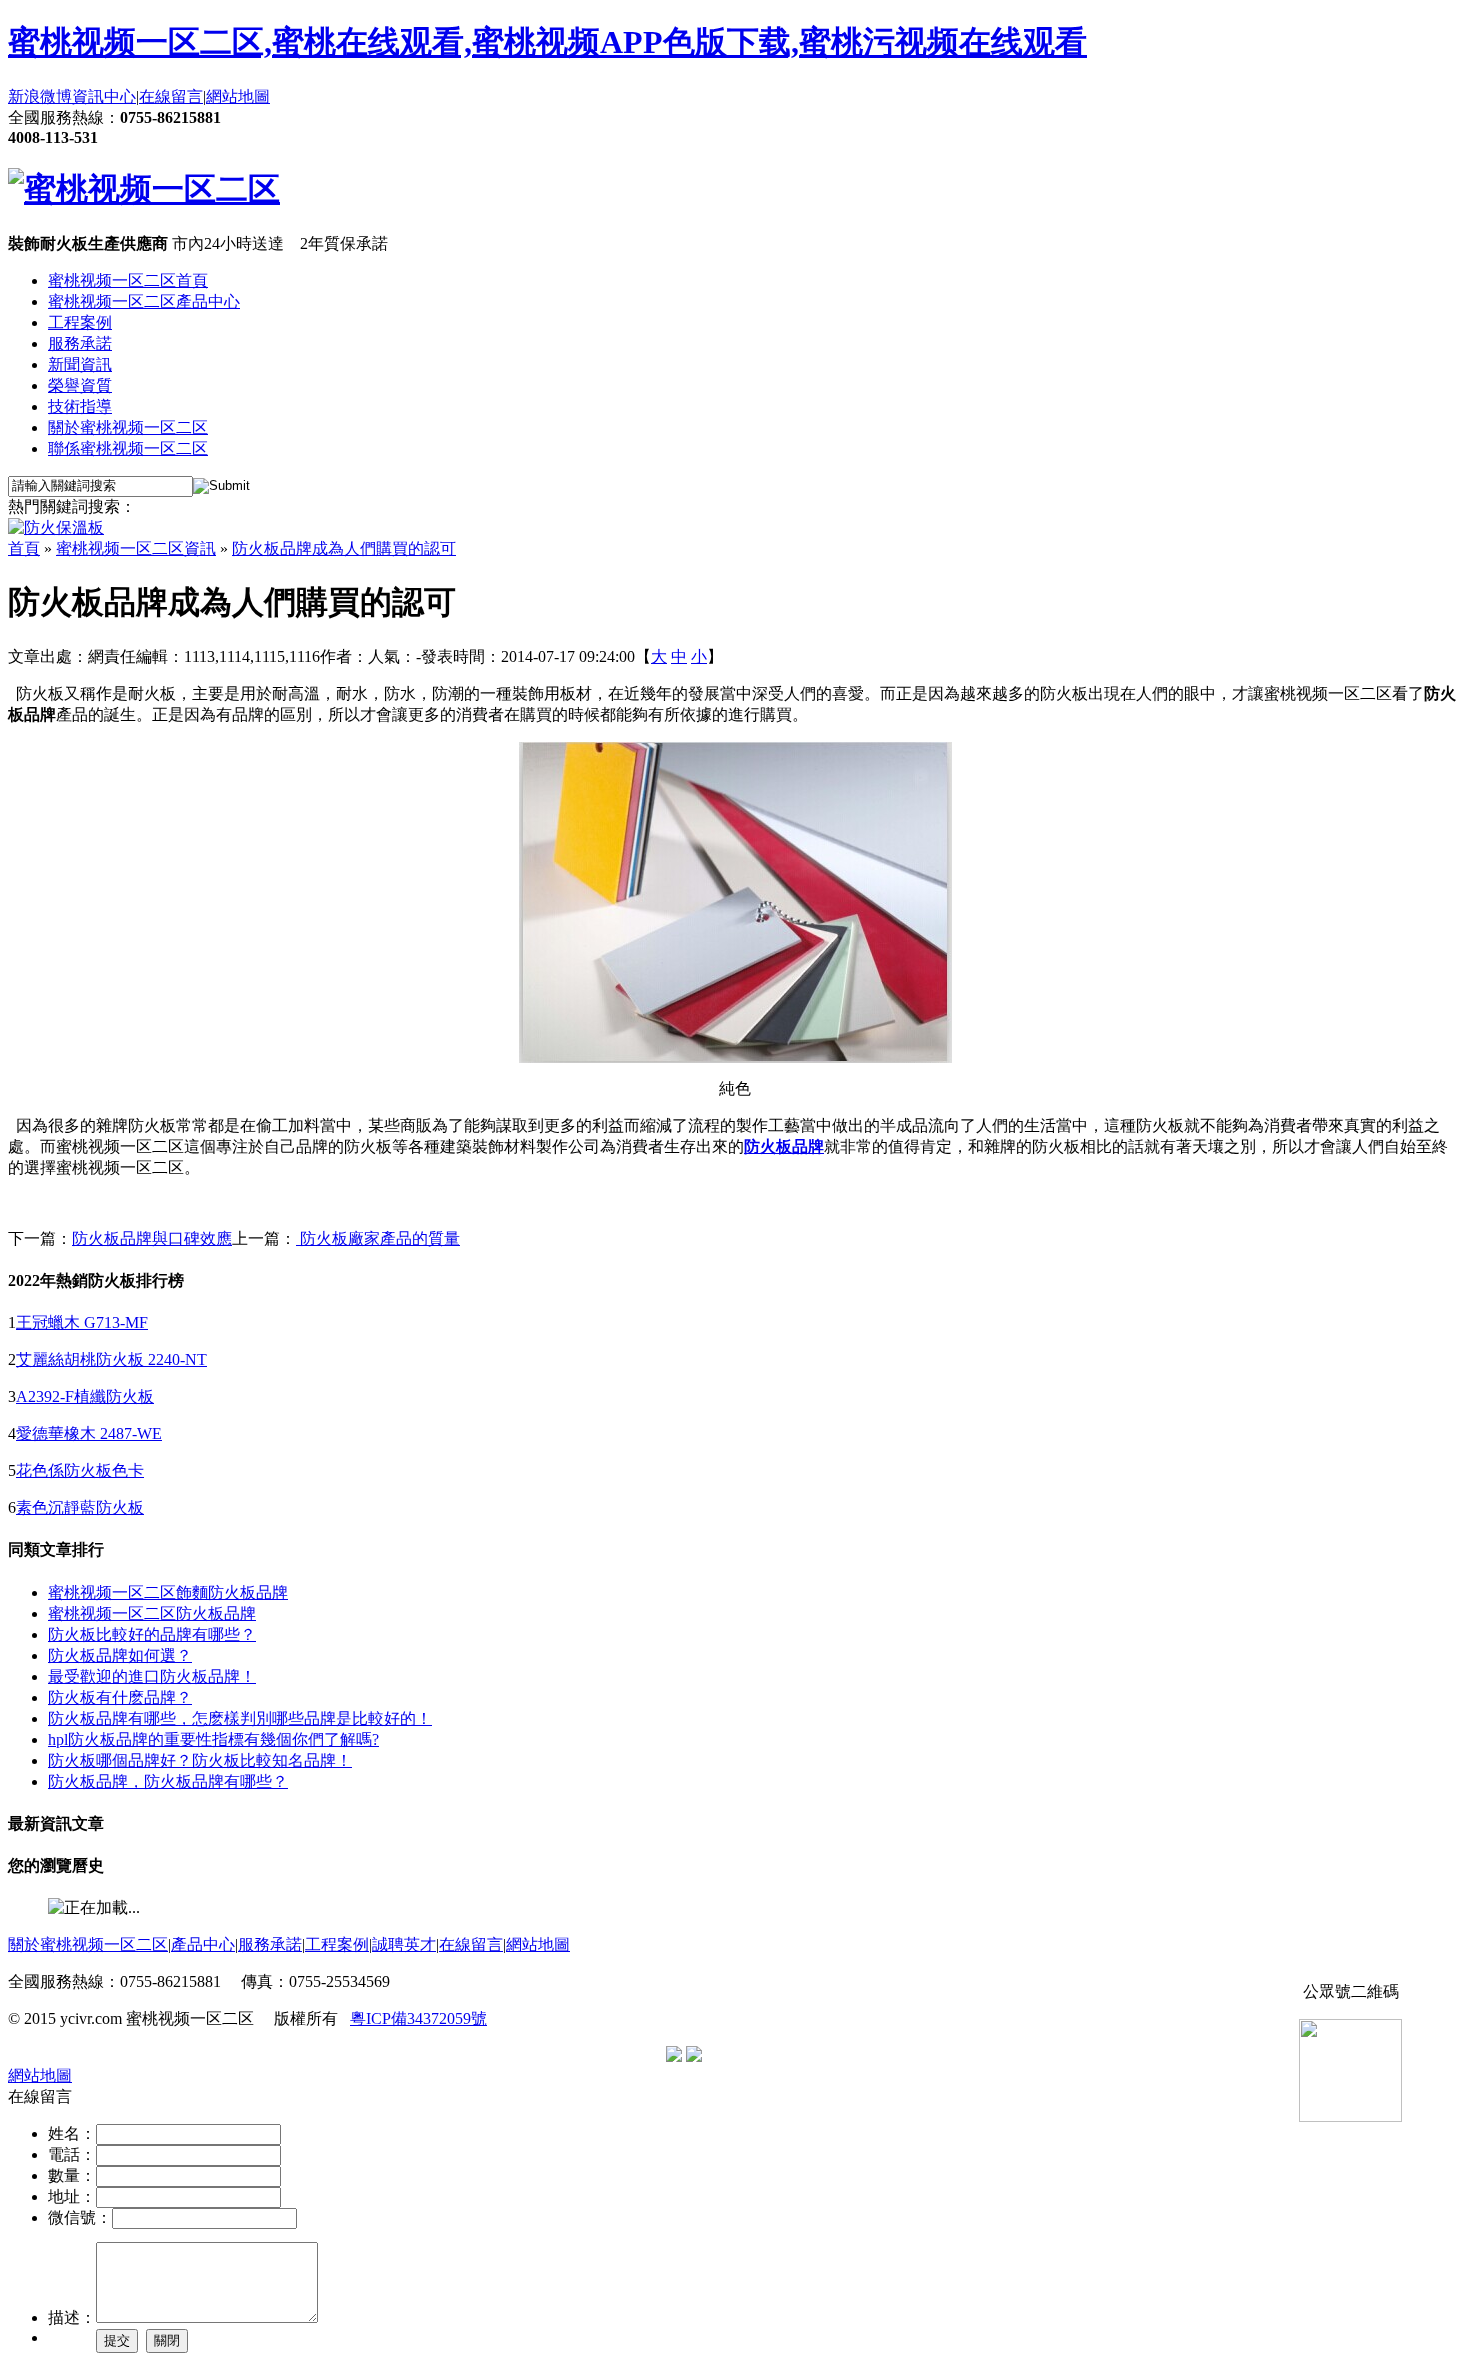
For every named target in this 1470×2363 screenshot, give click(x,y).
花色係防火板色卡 (80, 1470)
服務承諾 (80, 343)
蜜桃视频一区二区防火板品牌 (152, 1613)
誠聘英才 (404, 1944)
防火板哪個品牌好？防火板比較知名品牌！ (200, 1760)
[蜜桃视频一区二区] (144, 189)
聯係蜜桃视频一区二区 (128, 448)
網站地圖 (238, 96)
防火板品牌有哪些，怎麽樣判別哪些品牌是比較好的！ (240, 1718)
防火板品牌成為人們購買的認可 (344, 548)
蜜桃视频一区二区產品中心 (144, 301)
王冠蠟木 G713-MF (82, 1322)
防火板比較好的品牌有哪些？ (152, 1634)
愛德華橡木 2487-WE (89, 1433)
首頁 (24, 548)
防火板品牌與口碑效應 (152, 1238)
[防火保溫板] (56, 527)
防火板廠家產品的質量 (378, 1238)
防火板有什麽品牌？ (120, 1697)
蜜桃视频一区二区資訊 (136, 548)
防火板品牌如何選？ (120, 1655)
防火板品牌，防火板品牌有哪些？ (168, 1781)
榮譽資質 (80, 385)
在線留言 (171, 96)
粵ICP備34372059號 (418, 2018)
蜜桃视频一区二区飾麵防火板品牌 (168, 1592)
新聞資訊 (80, 364)
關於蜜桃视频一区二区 (128, 427)
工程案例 (80, 322)
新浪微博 (40, 96)
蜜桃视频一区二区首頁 (128, 280)
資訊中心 (104, 96)
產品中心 (203, 1944)
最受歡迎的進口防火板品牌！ (152, 1676)
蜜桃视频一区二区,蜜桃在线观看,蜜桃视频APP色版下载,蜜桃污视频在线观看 (547, 42)
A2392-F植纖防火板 (85, 1396)
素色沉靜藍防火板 (80, 1507)
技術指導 (80, 406)
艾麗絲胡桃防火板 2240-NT (111, 1359)
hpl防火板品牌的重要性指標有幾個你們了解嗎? (213, 1739)
